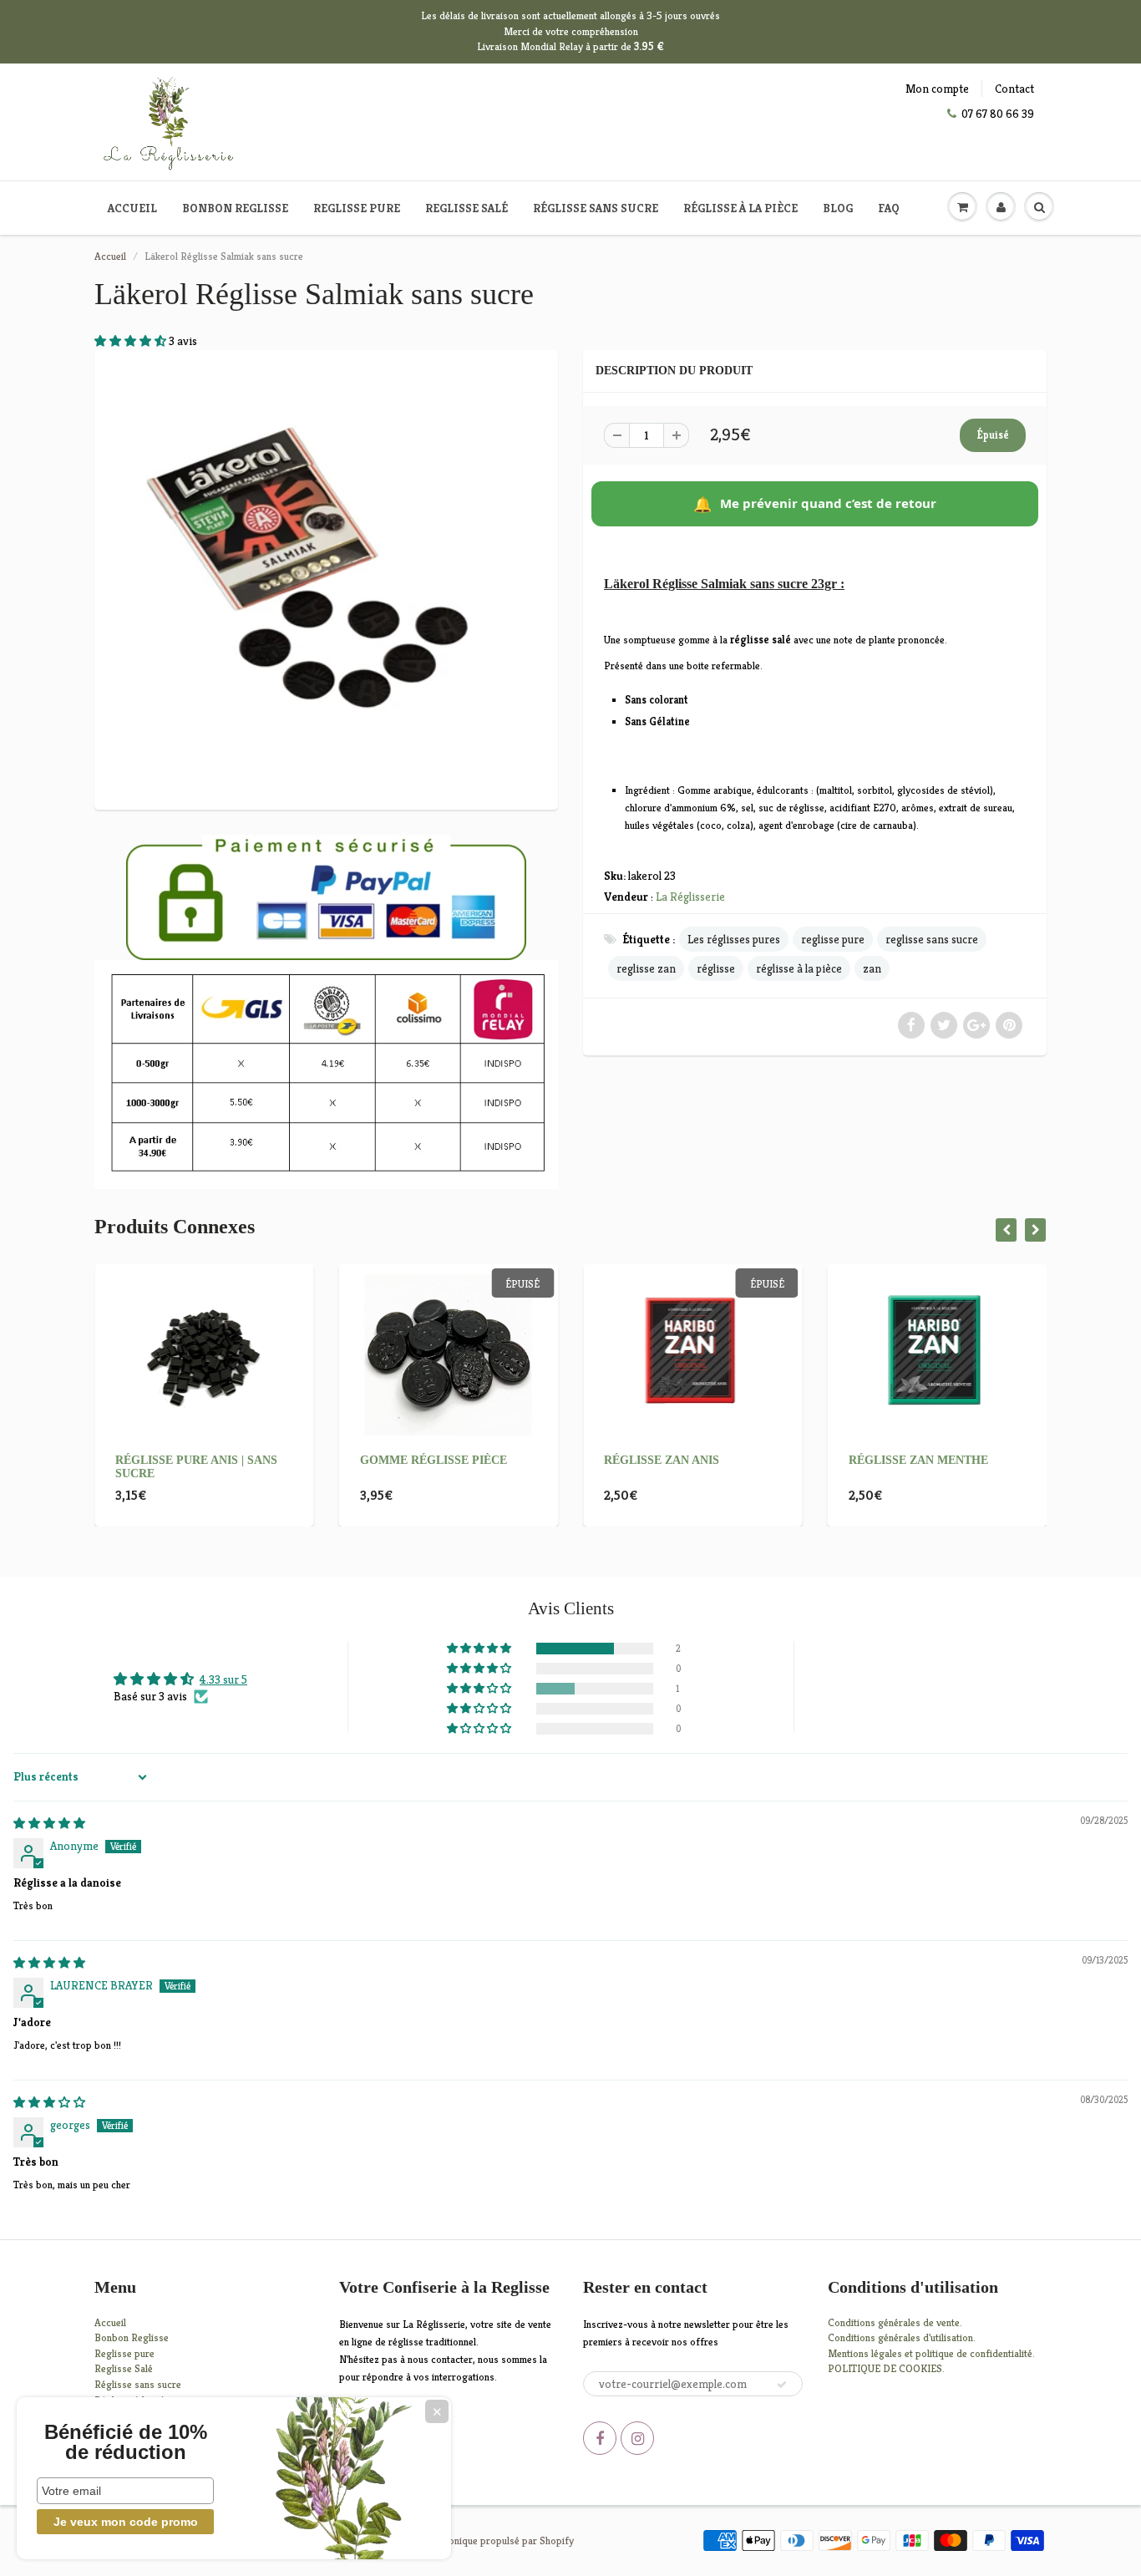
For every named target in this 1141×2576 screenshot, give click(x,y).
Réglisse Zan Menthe (918, 1460)
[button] (132, 341)
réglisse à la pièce (799, 968)
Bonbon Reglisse (235, 208)
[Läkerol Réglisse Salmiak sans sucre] (326, 578)
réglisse (716, 968)
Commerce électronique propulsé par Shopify (474, 2540)
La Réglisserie (690, 897)
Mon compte (937, 89)
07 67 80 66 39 (998, 114)
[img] (49, 1823)
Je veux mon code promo (126, 2522)
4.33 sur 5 (223, 1679)
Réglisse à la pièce (740, 208)
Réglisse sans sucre (596, 208)
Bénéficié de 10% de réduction (126, 2442)
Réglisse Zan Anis (662, 1460)
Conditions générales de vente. (895, 2322)
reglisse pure (833, 939)
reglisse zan (646, 968)
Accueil (132, 208)
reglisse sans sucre (932, 939)
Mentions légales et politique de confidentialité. (931, 2353)
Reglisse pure (357, 208)
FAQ (889, 208)
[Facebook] (600, 2438)
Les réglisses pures (734, 939)
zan (872, 968)
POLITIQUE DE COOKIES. (886, 2368)
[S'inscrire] (782, 2385)
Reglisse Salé (467, 208)
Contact (1014, 89)
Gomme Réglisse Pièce (434, 1460)
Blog (838, 208)
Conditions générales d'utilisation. (902, 2337)
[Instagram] (637, 2438)
